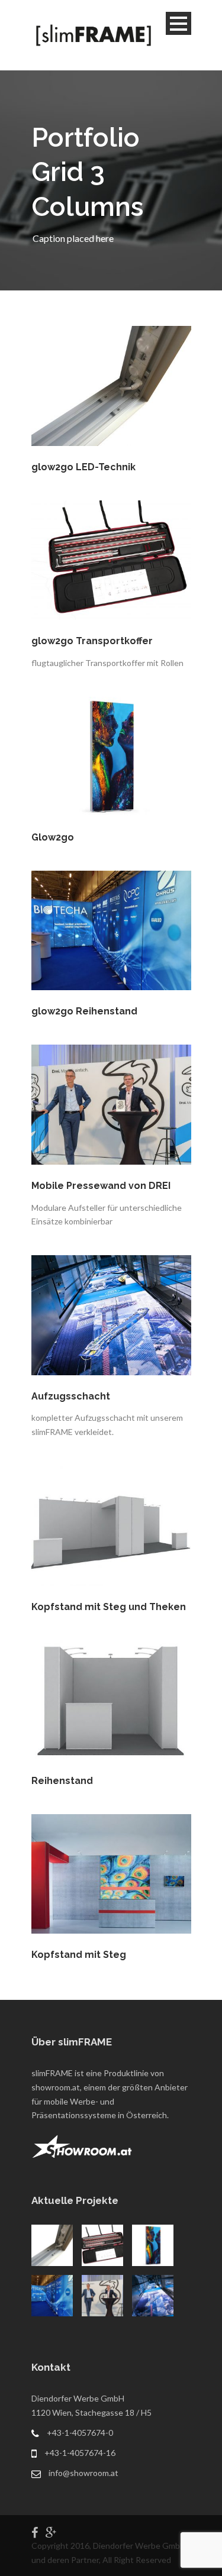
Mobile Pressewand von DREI (101, 1186)
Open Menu (178, 23)
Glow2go (53, 837)
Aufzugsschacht (71, 1396)
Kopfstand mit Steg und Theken (109, 1607)
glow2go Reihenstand (84, 1011)
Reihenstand (62, 1781)
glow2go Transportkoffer (92, 641)
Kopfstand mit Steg (79, 1955)
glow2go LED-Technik (83, 467)
